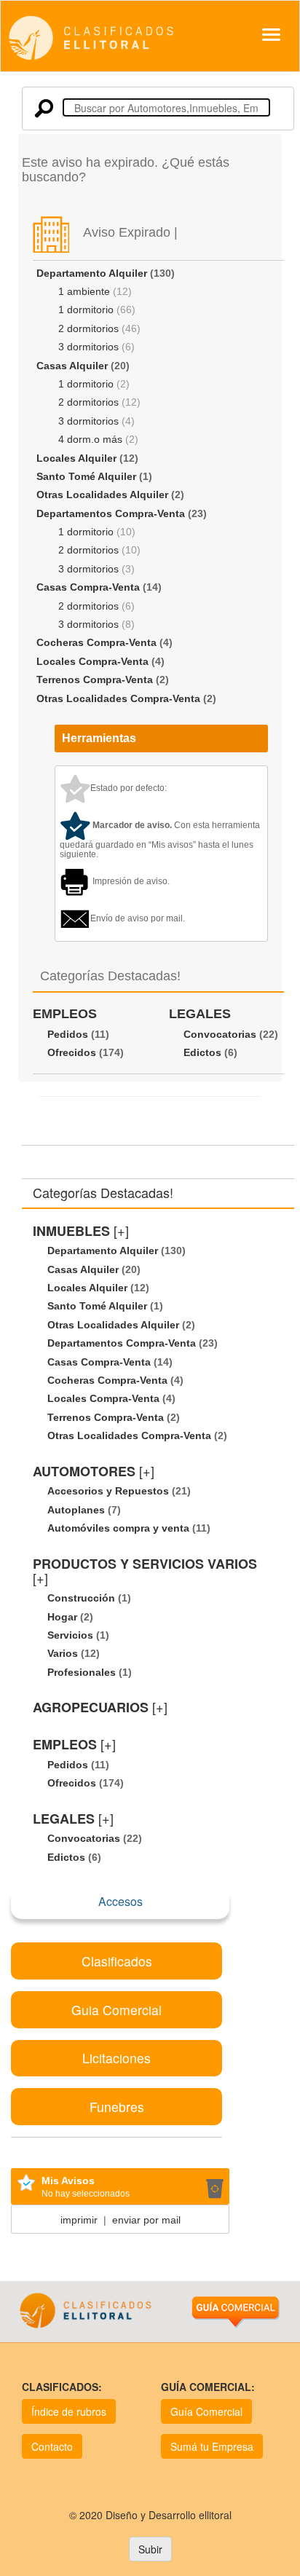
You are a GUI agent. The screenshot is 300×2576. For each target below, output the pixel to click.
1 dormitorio (86, 310)
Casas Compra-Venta (88, 587)
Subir (150, 2549)
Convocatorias (220, 1034)
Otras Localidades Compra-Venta (118, 698)
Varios (63, 1653)
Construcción (81, 1598)
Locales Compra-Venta (92, 661)
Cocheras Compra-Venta (96, 642)
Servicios (70, 1635)
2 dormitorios (88, 328)
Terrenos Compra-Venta (95, 680)
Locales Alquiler (76, 458)
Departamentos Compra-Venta (111, 513)
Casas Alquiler (72, 366)
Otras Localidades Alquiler (102, 495)
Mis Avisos (68, 2181)
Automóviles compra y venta (118, 1528)
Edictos (202, 1052)
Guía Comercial (206, 2411)
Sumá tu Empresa (212, 2446)
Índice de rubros (69, 2411)
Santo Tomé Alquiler (86, 476)
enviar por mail (146, 2220)
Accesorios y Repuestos (108, 1491)
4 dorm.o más (90, 439)
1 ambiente (84, 291)
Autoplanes (76, 1510)
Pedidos (68, 1034)
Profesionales (82, 1672)
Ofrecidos (72, 1052)
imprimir (79, 2220)
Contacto (52, 2446)
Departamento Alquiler (92, 273)
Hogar (62, 1617)
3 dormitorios (88, 347)
